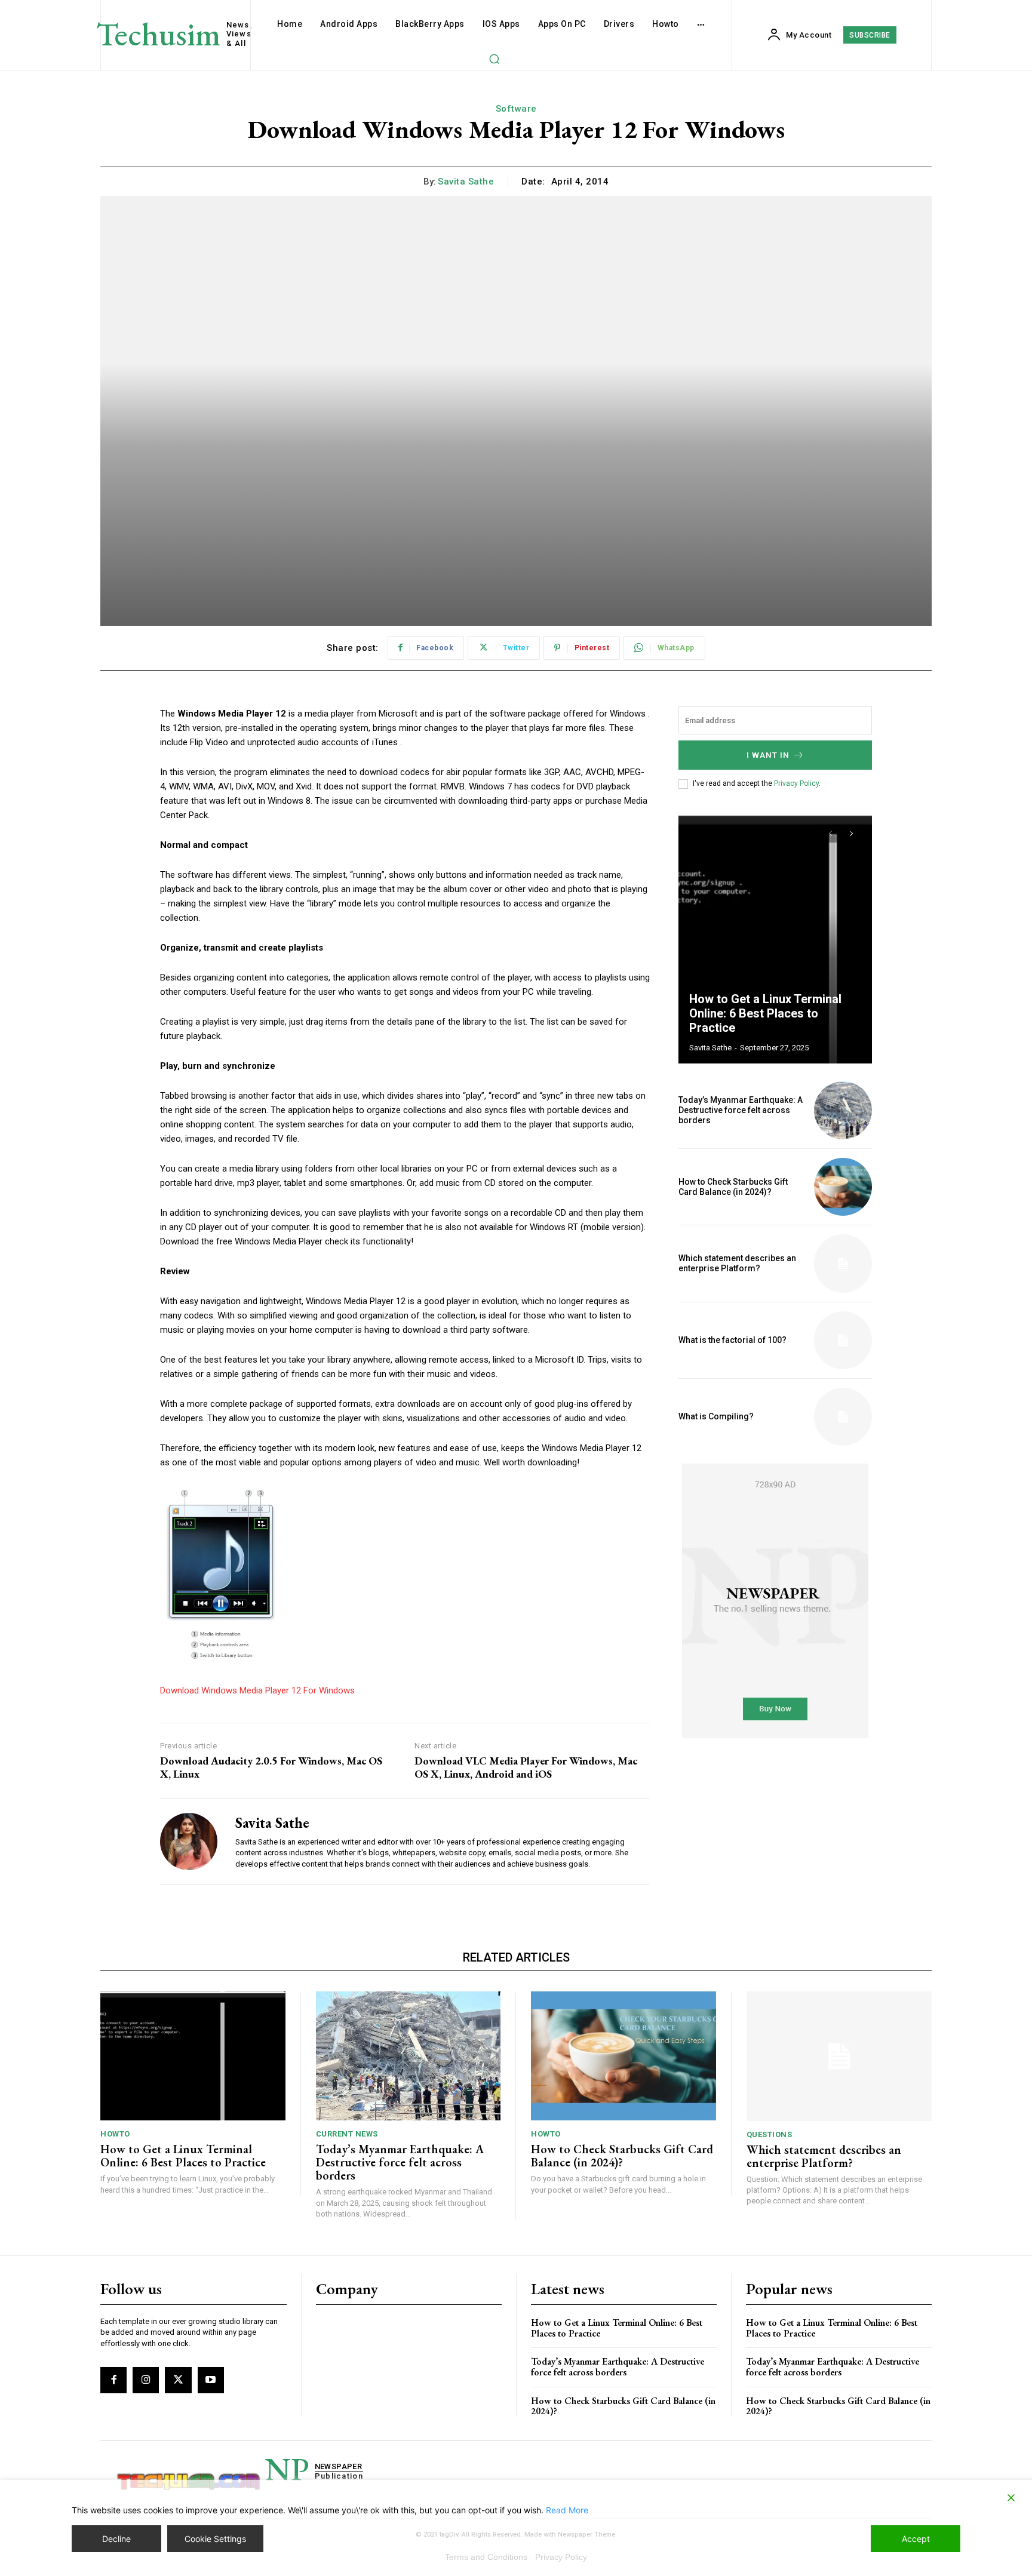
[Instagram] (146, 2380)
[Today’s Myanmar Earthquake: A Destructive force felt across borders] (843, 1110)
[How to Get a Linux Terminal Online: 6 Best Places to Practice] (775, 938)
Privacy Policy (796, 783)
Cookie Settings (215, 2539)
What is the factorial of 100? (732, 1340)
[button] (494, 59)
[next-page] (851, 834)
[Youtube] (211, 2380)
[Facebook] (113, 2380)
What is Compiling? (716, 1416)
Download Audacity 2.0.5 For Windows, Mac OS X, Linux (271, 1767)
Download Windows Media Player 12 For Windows (257, 1690)
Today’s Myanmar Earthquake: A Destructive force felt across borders (741, 1110)
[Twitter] (178, 2380)
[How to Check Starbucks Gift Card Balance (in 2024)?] (843, 1187)
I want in (768, 755)
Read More (567, 2510)
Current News (347, 2134)
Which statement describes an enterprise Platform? (737, 1263)
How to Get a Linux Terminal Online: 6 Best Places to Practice (765, 1013)
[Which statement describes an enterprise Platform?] (843, 1263)
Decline (116, 2539)
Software (516, 109)
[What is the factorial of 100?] (843, 1340)
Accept (916, 2539)
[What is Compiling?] (843, 1417)
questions (770, 2134)
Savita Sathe (466, 182)
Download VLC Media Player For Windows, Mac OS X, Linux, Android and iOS (526, 1767)
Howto (115, 2134)
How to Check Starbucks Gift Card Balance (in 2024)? (733, 1187)
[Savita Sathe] (189, 1841)
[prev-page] (830, 834)
